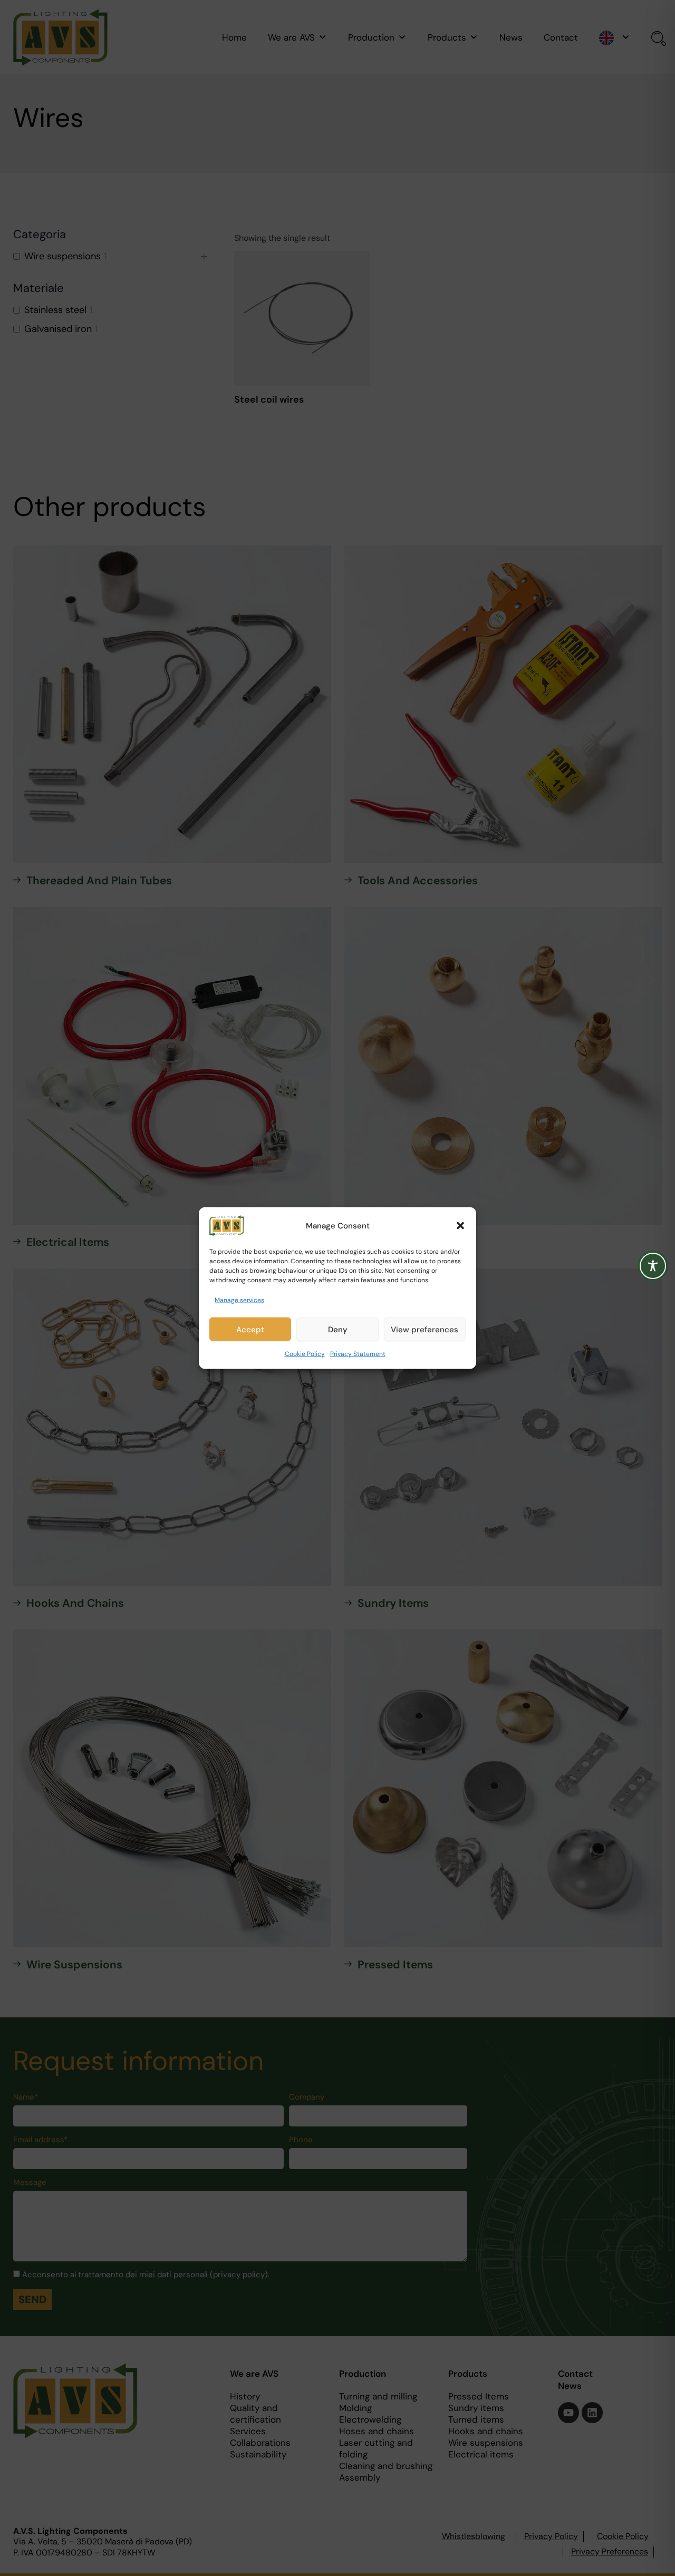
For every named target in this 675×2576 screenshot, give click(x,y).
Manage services (239, 1300)
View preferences (425, 1330)
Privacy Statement (358, 1354)
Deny (338, 1330)
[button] (460, 1226)
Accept (250, 1330)
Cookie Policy (305, 1354)
